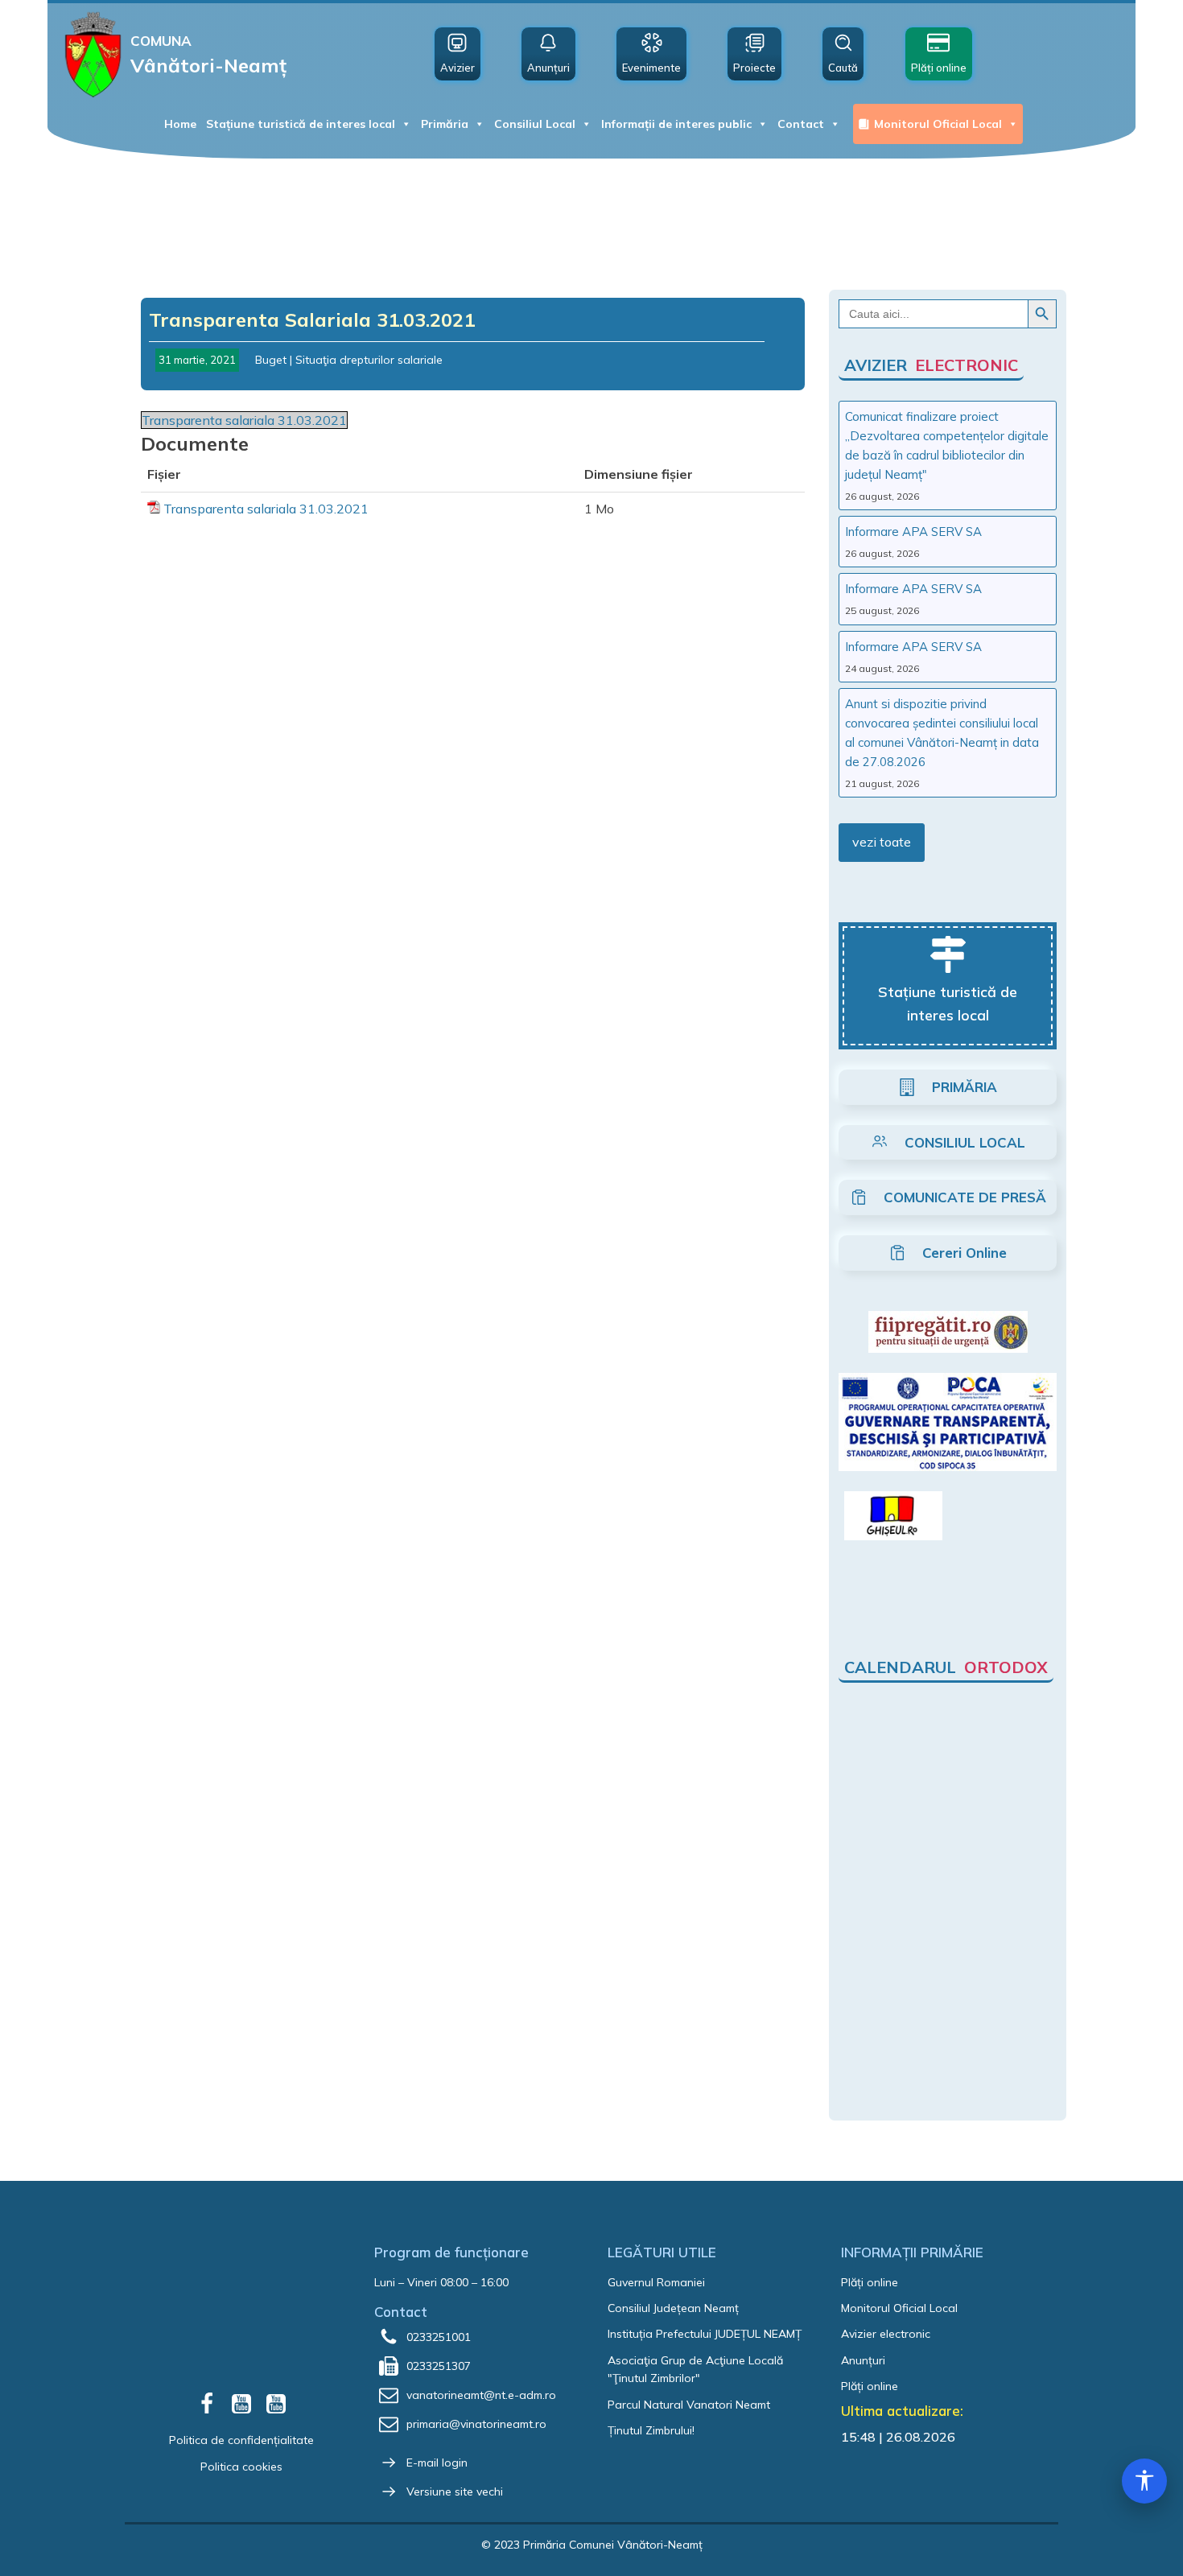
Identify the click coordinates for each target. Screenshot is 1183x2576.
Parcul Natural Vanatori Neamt (689, 2405)
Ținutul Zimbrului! (651, 2430)
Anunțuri (863, 2360)
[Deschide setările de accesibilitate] (1144, 2481)
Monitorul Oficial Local (938, 124)
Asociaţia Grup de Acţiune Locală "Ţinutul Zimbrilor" (695, 2369)
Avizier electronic (886, 2334)
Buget (271, 360)
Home (180, 124)
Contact (801, 124)
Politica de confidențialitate (241, 2440)
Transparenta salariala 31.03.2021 (244, 420)
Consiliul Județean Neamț (673, 2308)
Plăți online (870, 2282)
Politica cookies (241, 2467)
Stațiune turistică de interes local (301, 124)
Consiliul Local (535, 124)
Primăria (445, 124)
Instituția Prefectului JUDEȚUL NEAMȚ (705, 2334)
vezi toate (882, 842)
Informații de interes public (676, 124)
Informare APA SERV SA (913, 532)
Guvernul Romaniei (656, 2282)
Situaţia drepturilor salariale (369, 360)
